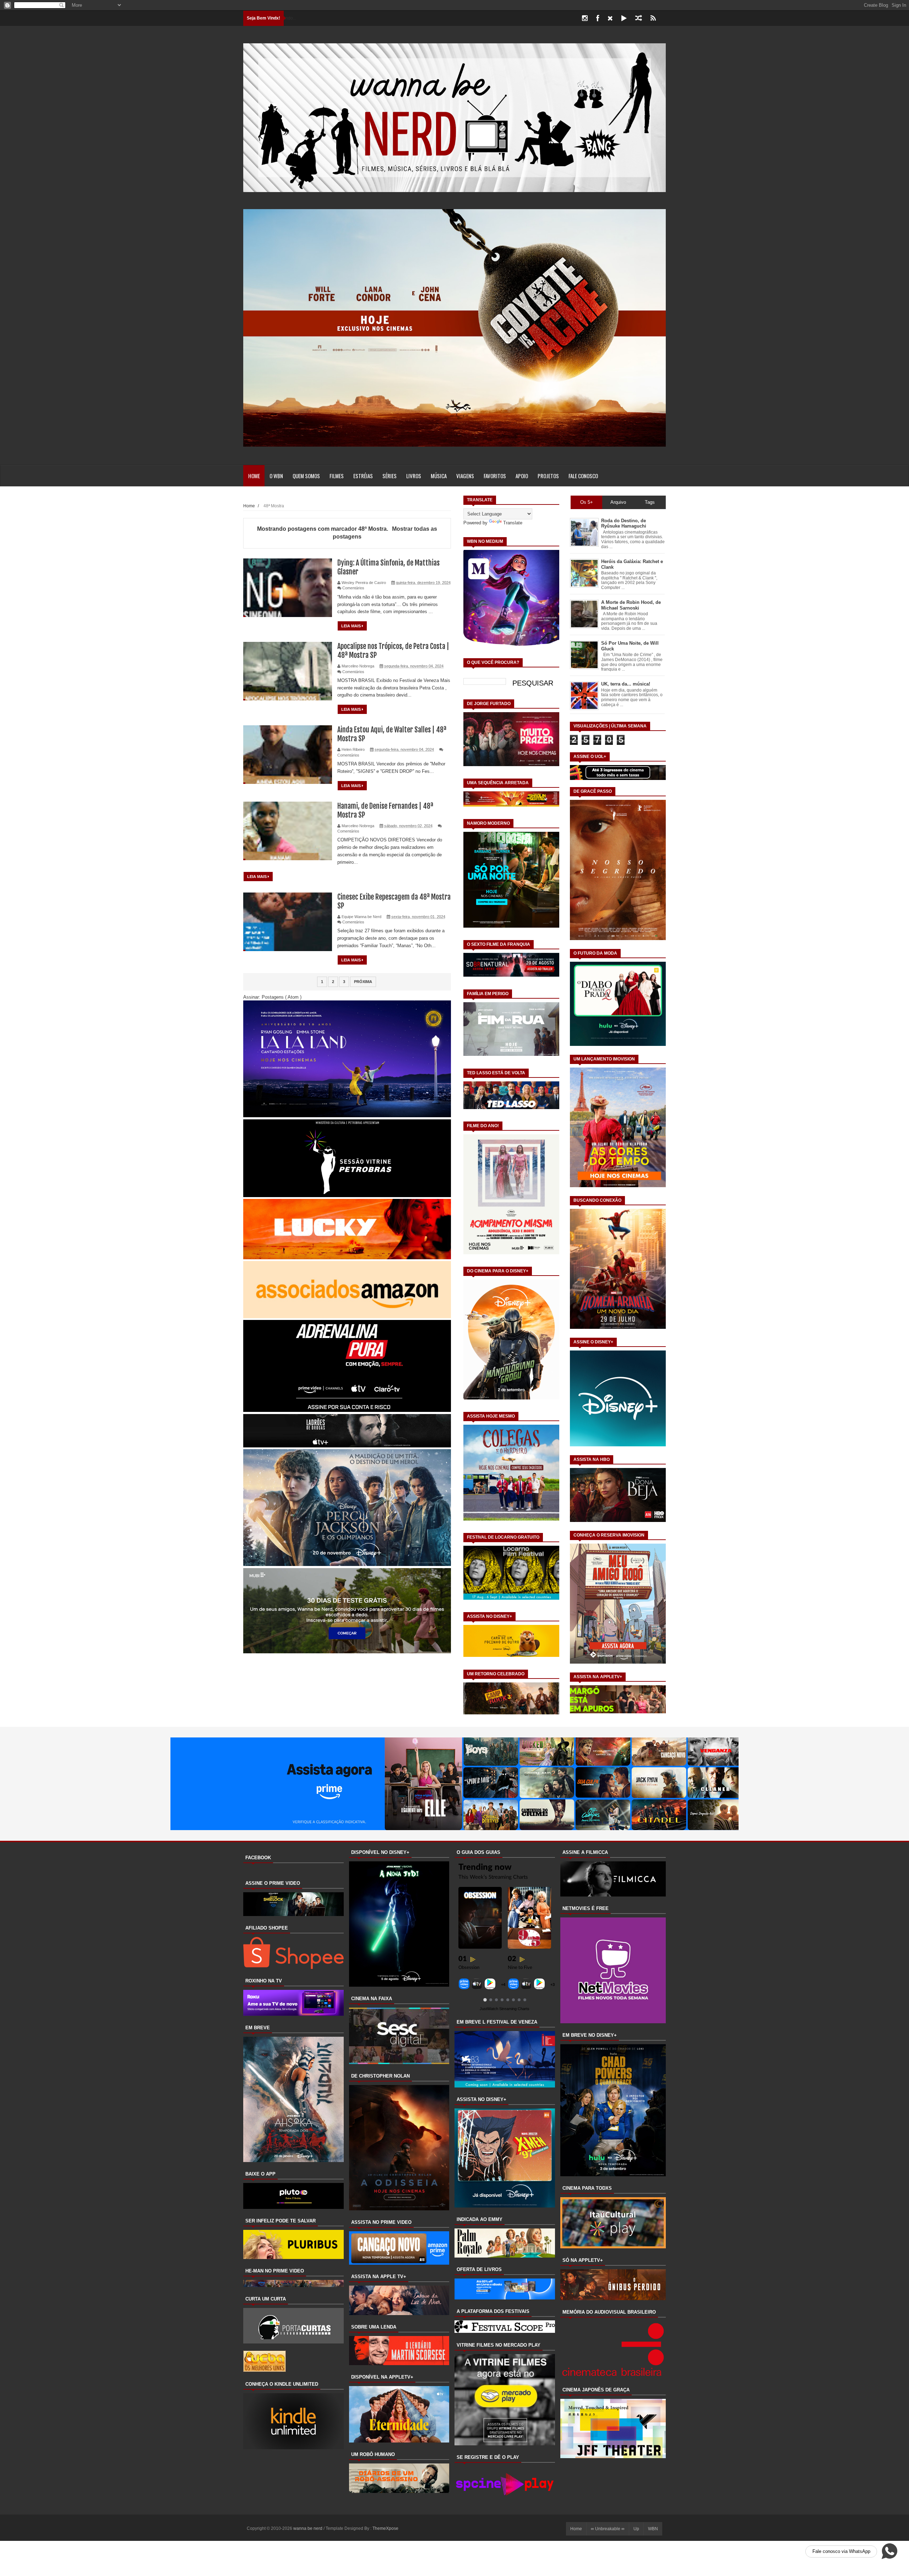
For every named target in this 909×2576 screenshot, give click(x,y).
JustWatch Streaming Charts (505, 2009)
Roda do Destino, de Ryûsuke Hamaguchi (624, 523)
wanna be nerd (308, 2528)
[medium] (639, 18)
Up (636, 2529)
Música (439, 476)
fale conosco (583, 476)
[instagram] (585, 18)
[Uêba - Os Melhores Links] (265, 2370)
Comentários (353, 588)
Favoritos (495, 476)
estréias (363, 476)
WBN (653, 2529)
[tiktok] (624, 18)
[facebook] (598, 18)
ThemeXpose (385, 2528)
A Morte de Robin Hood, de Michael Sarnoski (631, 605)
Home (254, 476)
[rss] (653, 18)
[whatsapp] (664, 18)
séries (390, 476)
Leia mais (352, 626)
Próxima (363, 982)
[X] (610, 18)
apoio (522, 476)
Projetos (548, 476)
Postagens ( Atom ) (282, 997)
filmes (337, 476)
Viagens (465, 476)
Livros (414, 476)
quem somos (306, 476)
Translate (513, 523)
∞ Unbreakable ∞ (608, 2529)
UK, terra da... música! (626, 684)
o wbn (276, 476)
